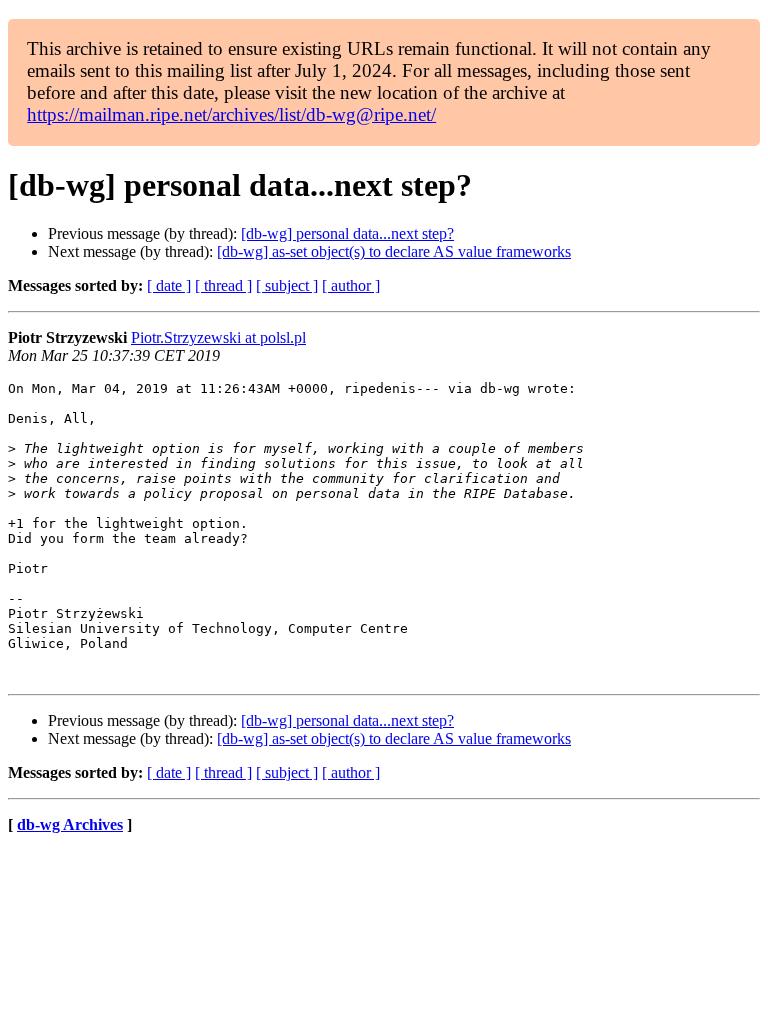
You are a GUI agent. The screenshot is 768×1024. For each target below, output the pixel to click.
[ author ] (351, 285)
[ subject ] (287, 285)
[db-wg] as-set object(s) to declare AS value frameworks (394, 251)
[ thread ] (223, 285)
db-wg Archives (70, 824)
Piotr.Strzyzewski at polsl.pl (218, 337)
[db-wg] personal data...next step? (347, 233)
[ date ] (169, 285)
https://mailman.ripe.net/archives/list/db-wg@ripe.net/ (231, 114)
